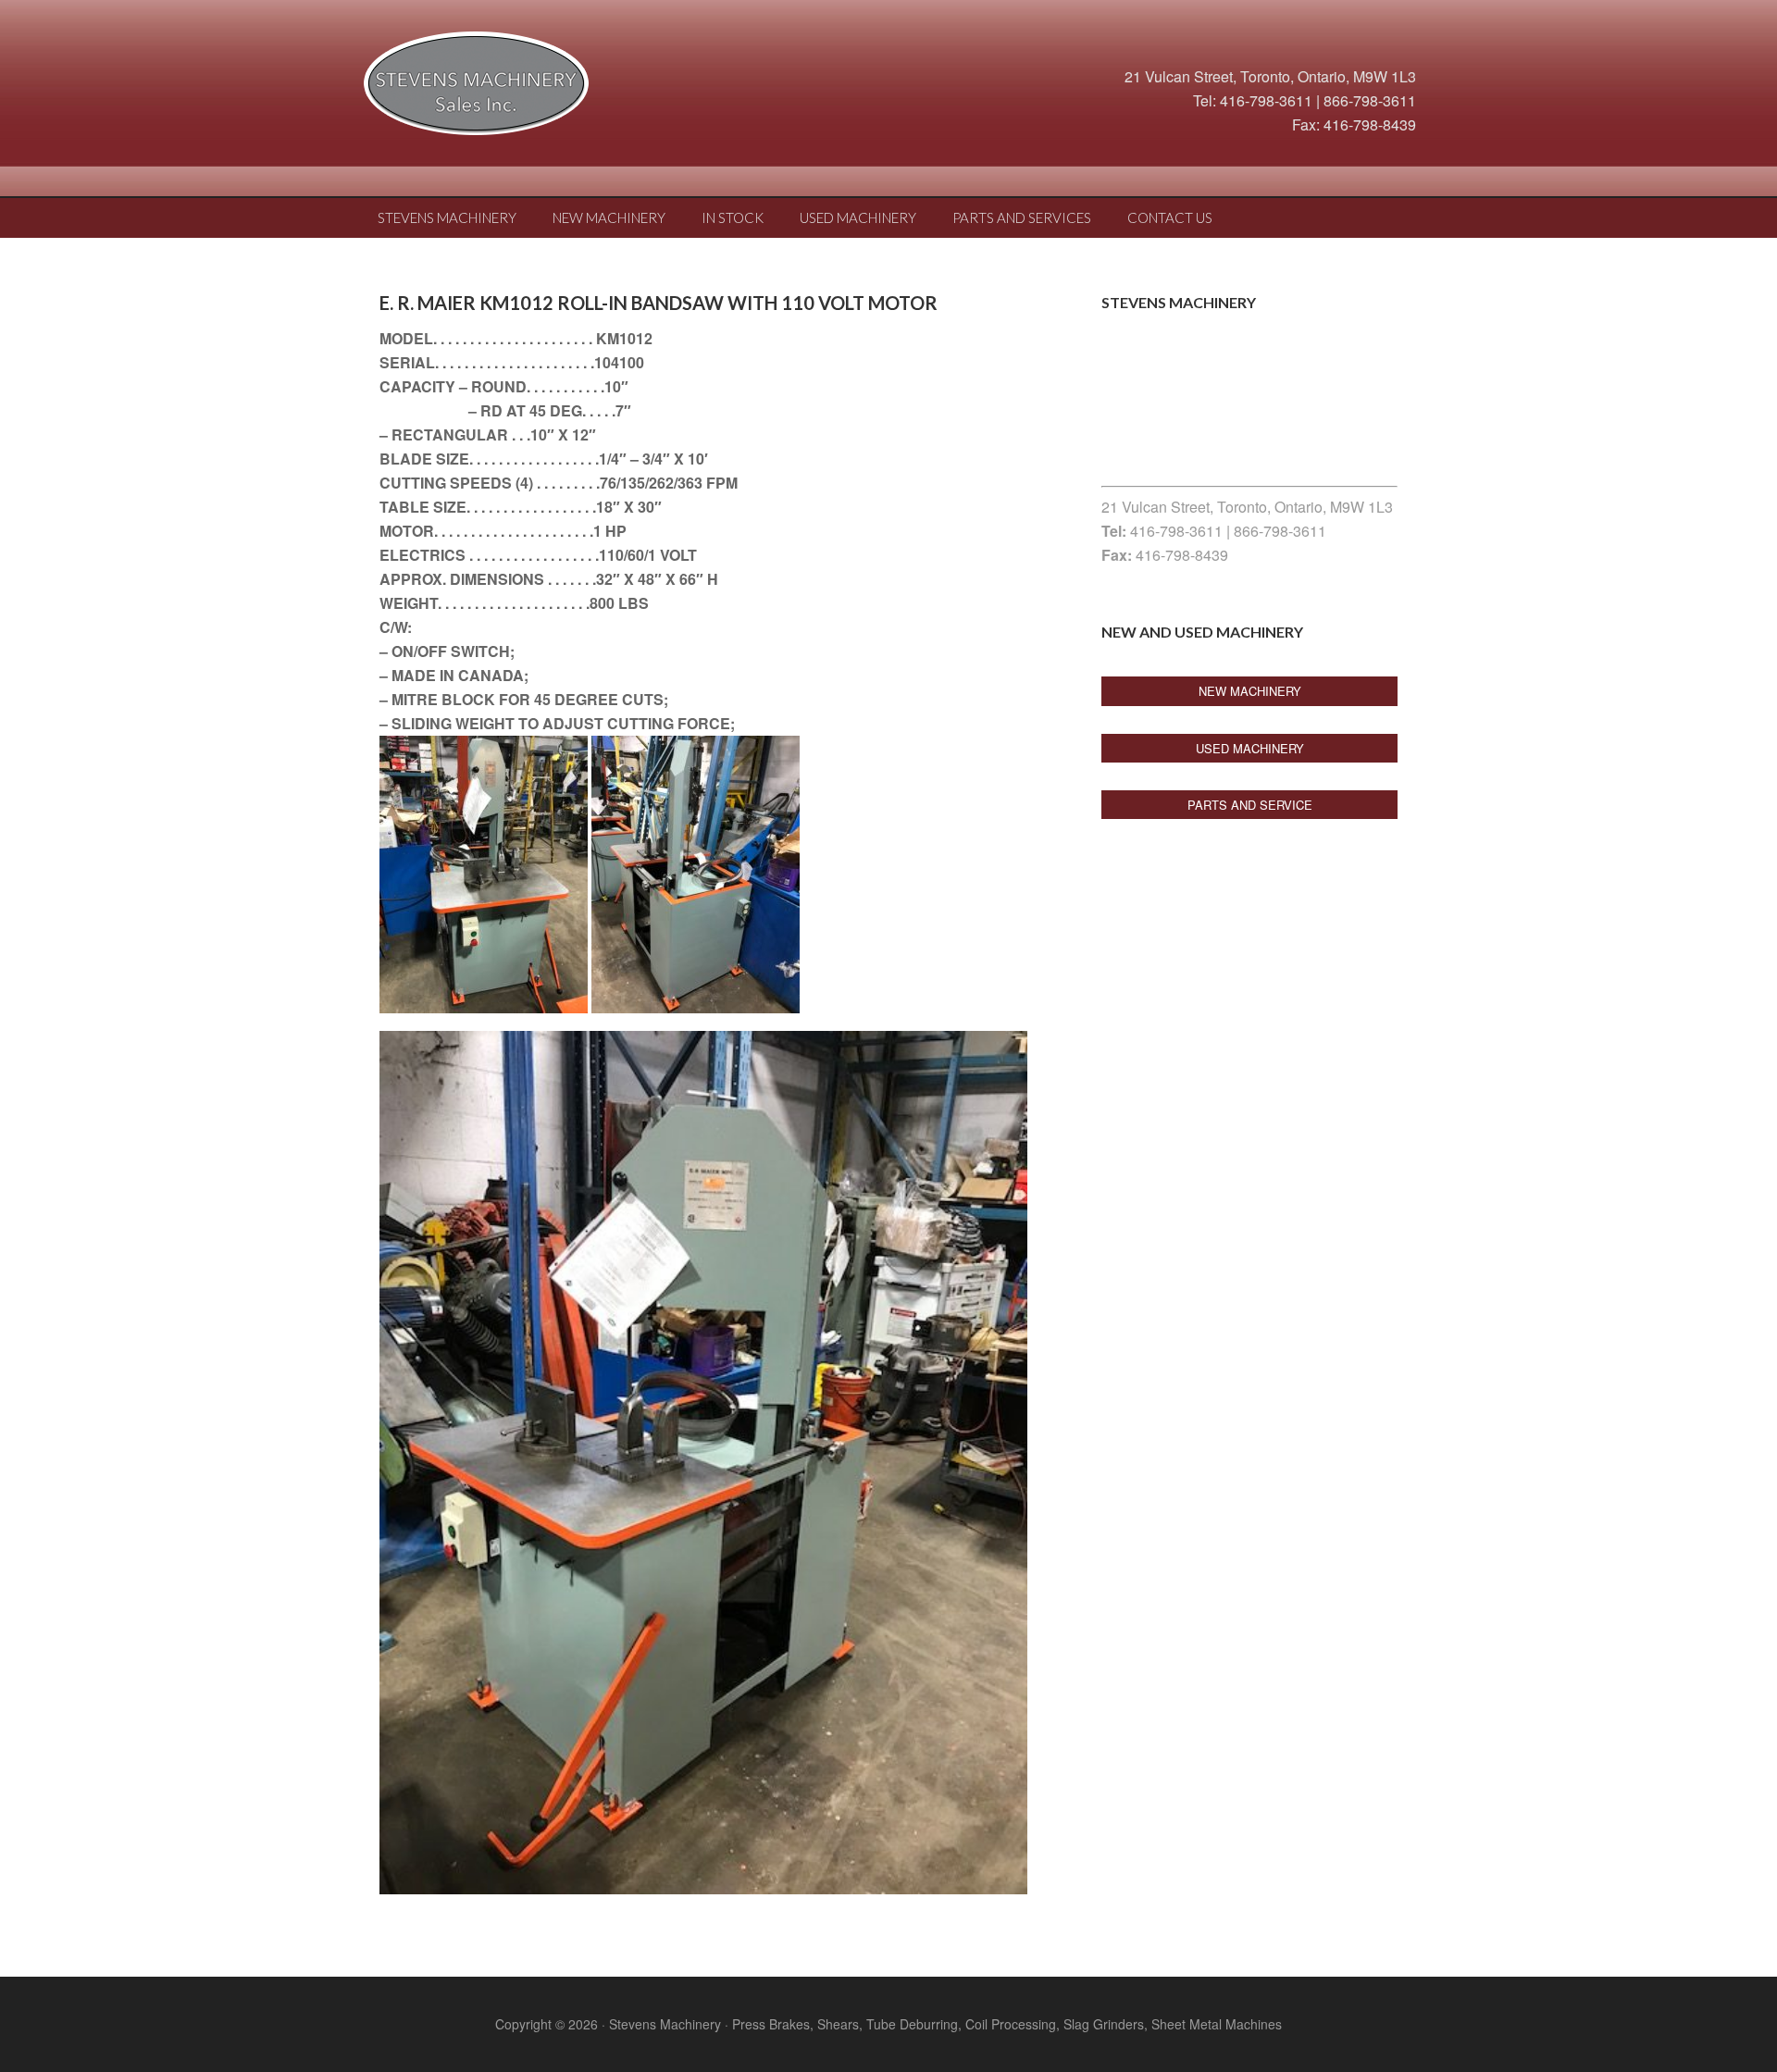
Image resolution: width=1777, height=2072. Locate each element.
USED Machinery (1250, 748)
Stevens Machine (509, 88)
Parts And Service (1250, 805)
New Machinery (1250, 691)
